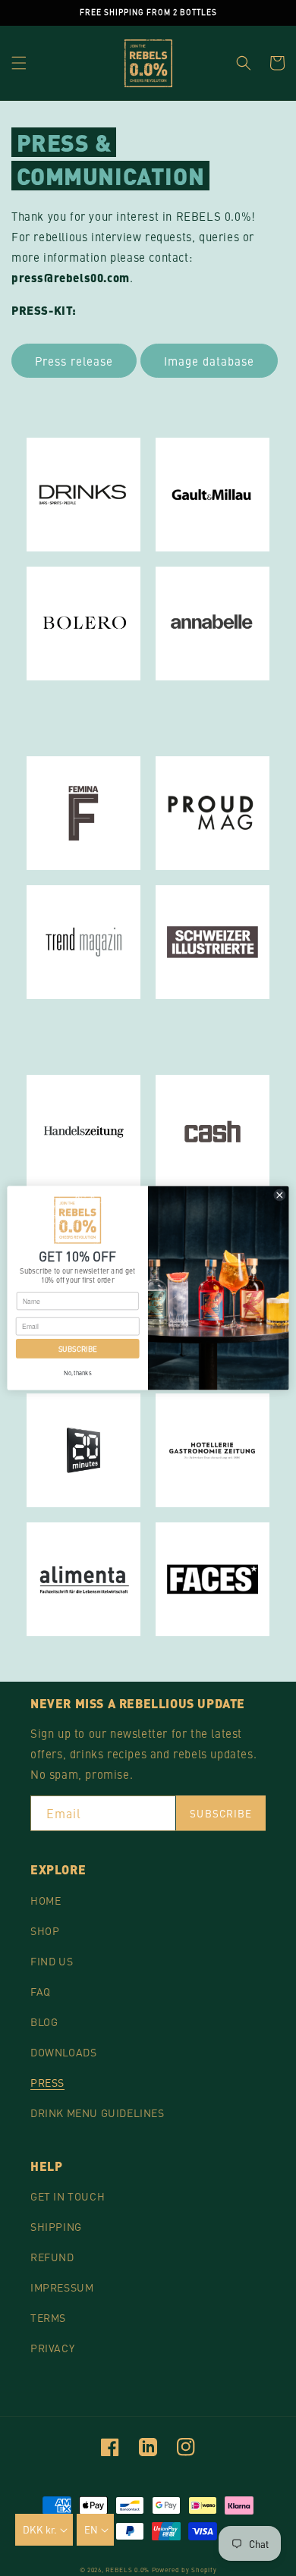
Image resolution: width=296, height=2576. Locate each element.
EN (91, 2529)
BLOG (44, 2022)
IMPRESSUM (62, 2287)
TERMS (48, 2317)
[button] (19, 63)
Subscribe (221, 1813)
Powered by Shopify (184, 2570)
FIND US (52, 1961)
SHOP (45, 1930)
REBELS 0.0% (128, 2570)
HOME (46, 1900)
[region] (148, 13)
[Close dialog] (280, 1195)
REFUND (52, 2257)
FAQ (41, 1991)
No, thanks (77, 1372)
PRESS (47, 2082)
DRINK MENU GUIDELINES (98, 2113)
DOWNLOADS (63, 2052)
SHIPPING (56, 2226)
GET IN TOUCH (68, 2196)
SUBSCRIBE (78, 1348)
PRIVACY (52, 2348)
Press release (74, 361)
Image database (209, 361)
